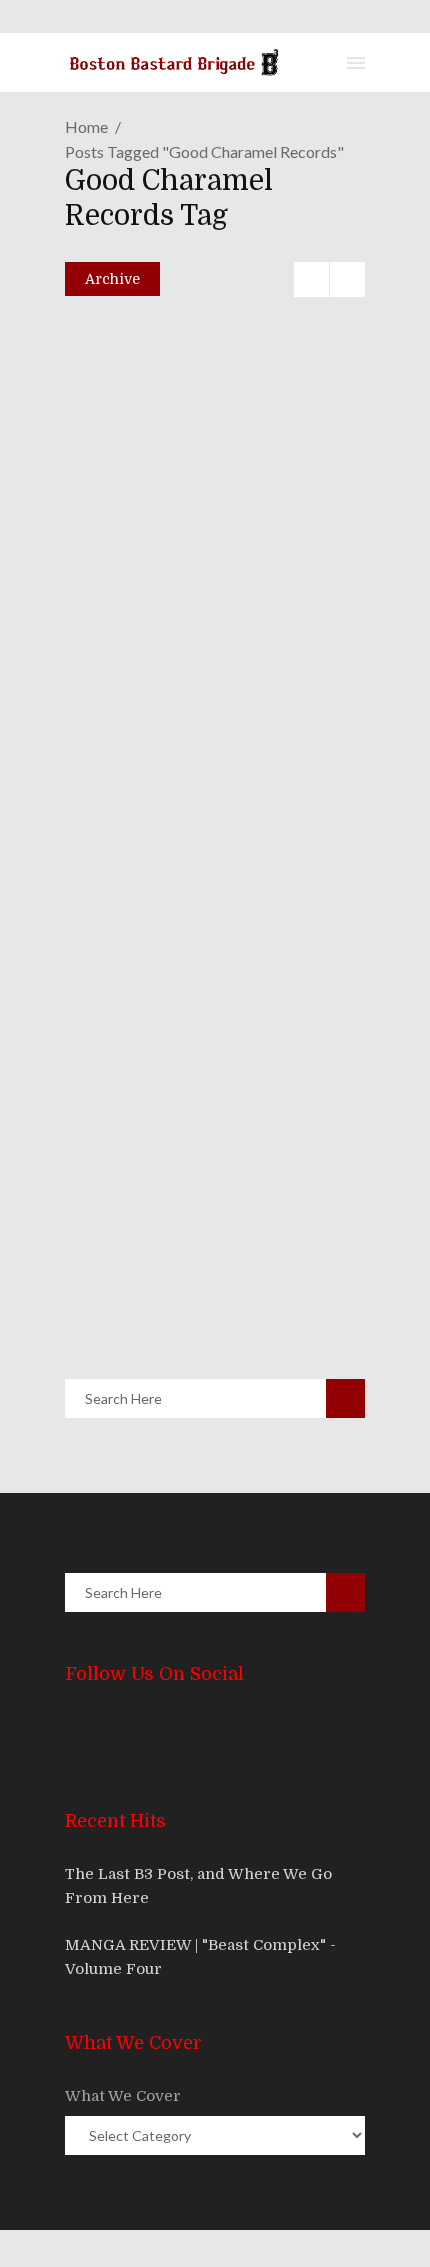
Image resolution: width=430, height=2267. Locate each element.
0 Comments (209, 567)
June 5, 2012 (150, 1276)
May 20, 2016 (141, 844)
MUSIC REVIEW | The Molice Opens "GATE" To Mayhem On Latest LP (214, 466)
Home (86, 126)
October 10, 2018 (151, 524)
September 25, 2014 (159, 1089)
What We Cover (123, 2096)
